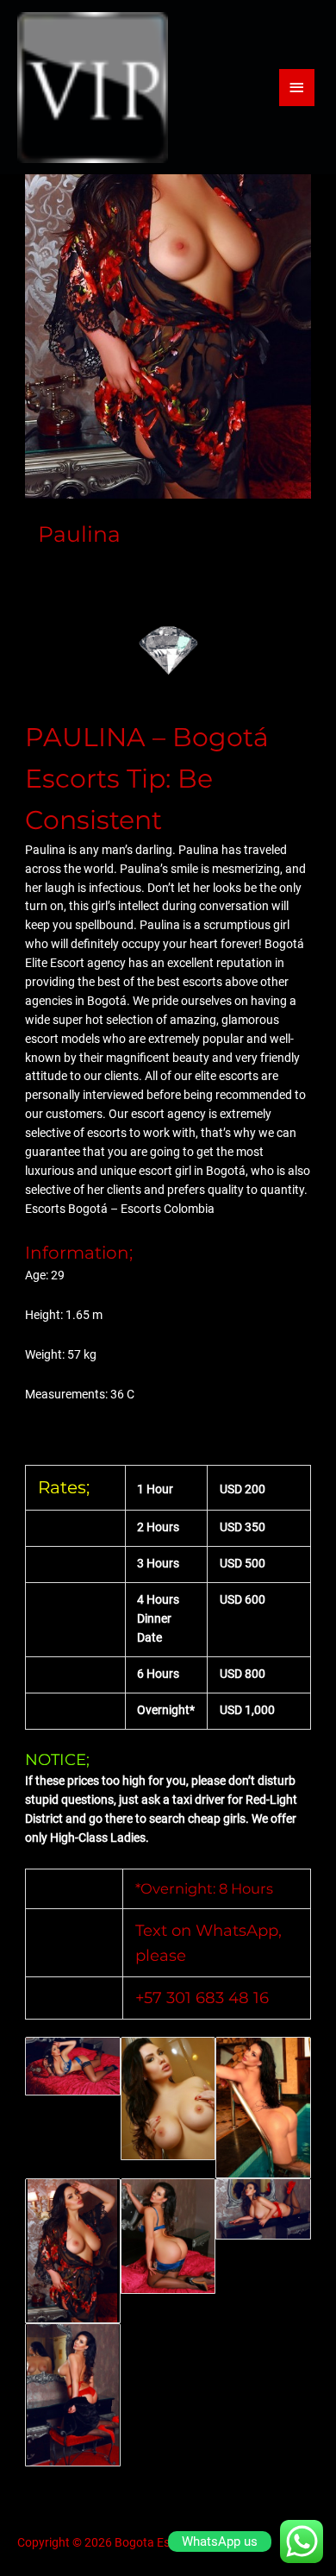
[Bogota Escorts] (93, 88)
